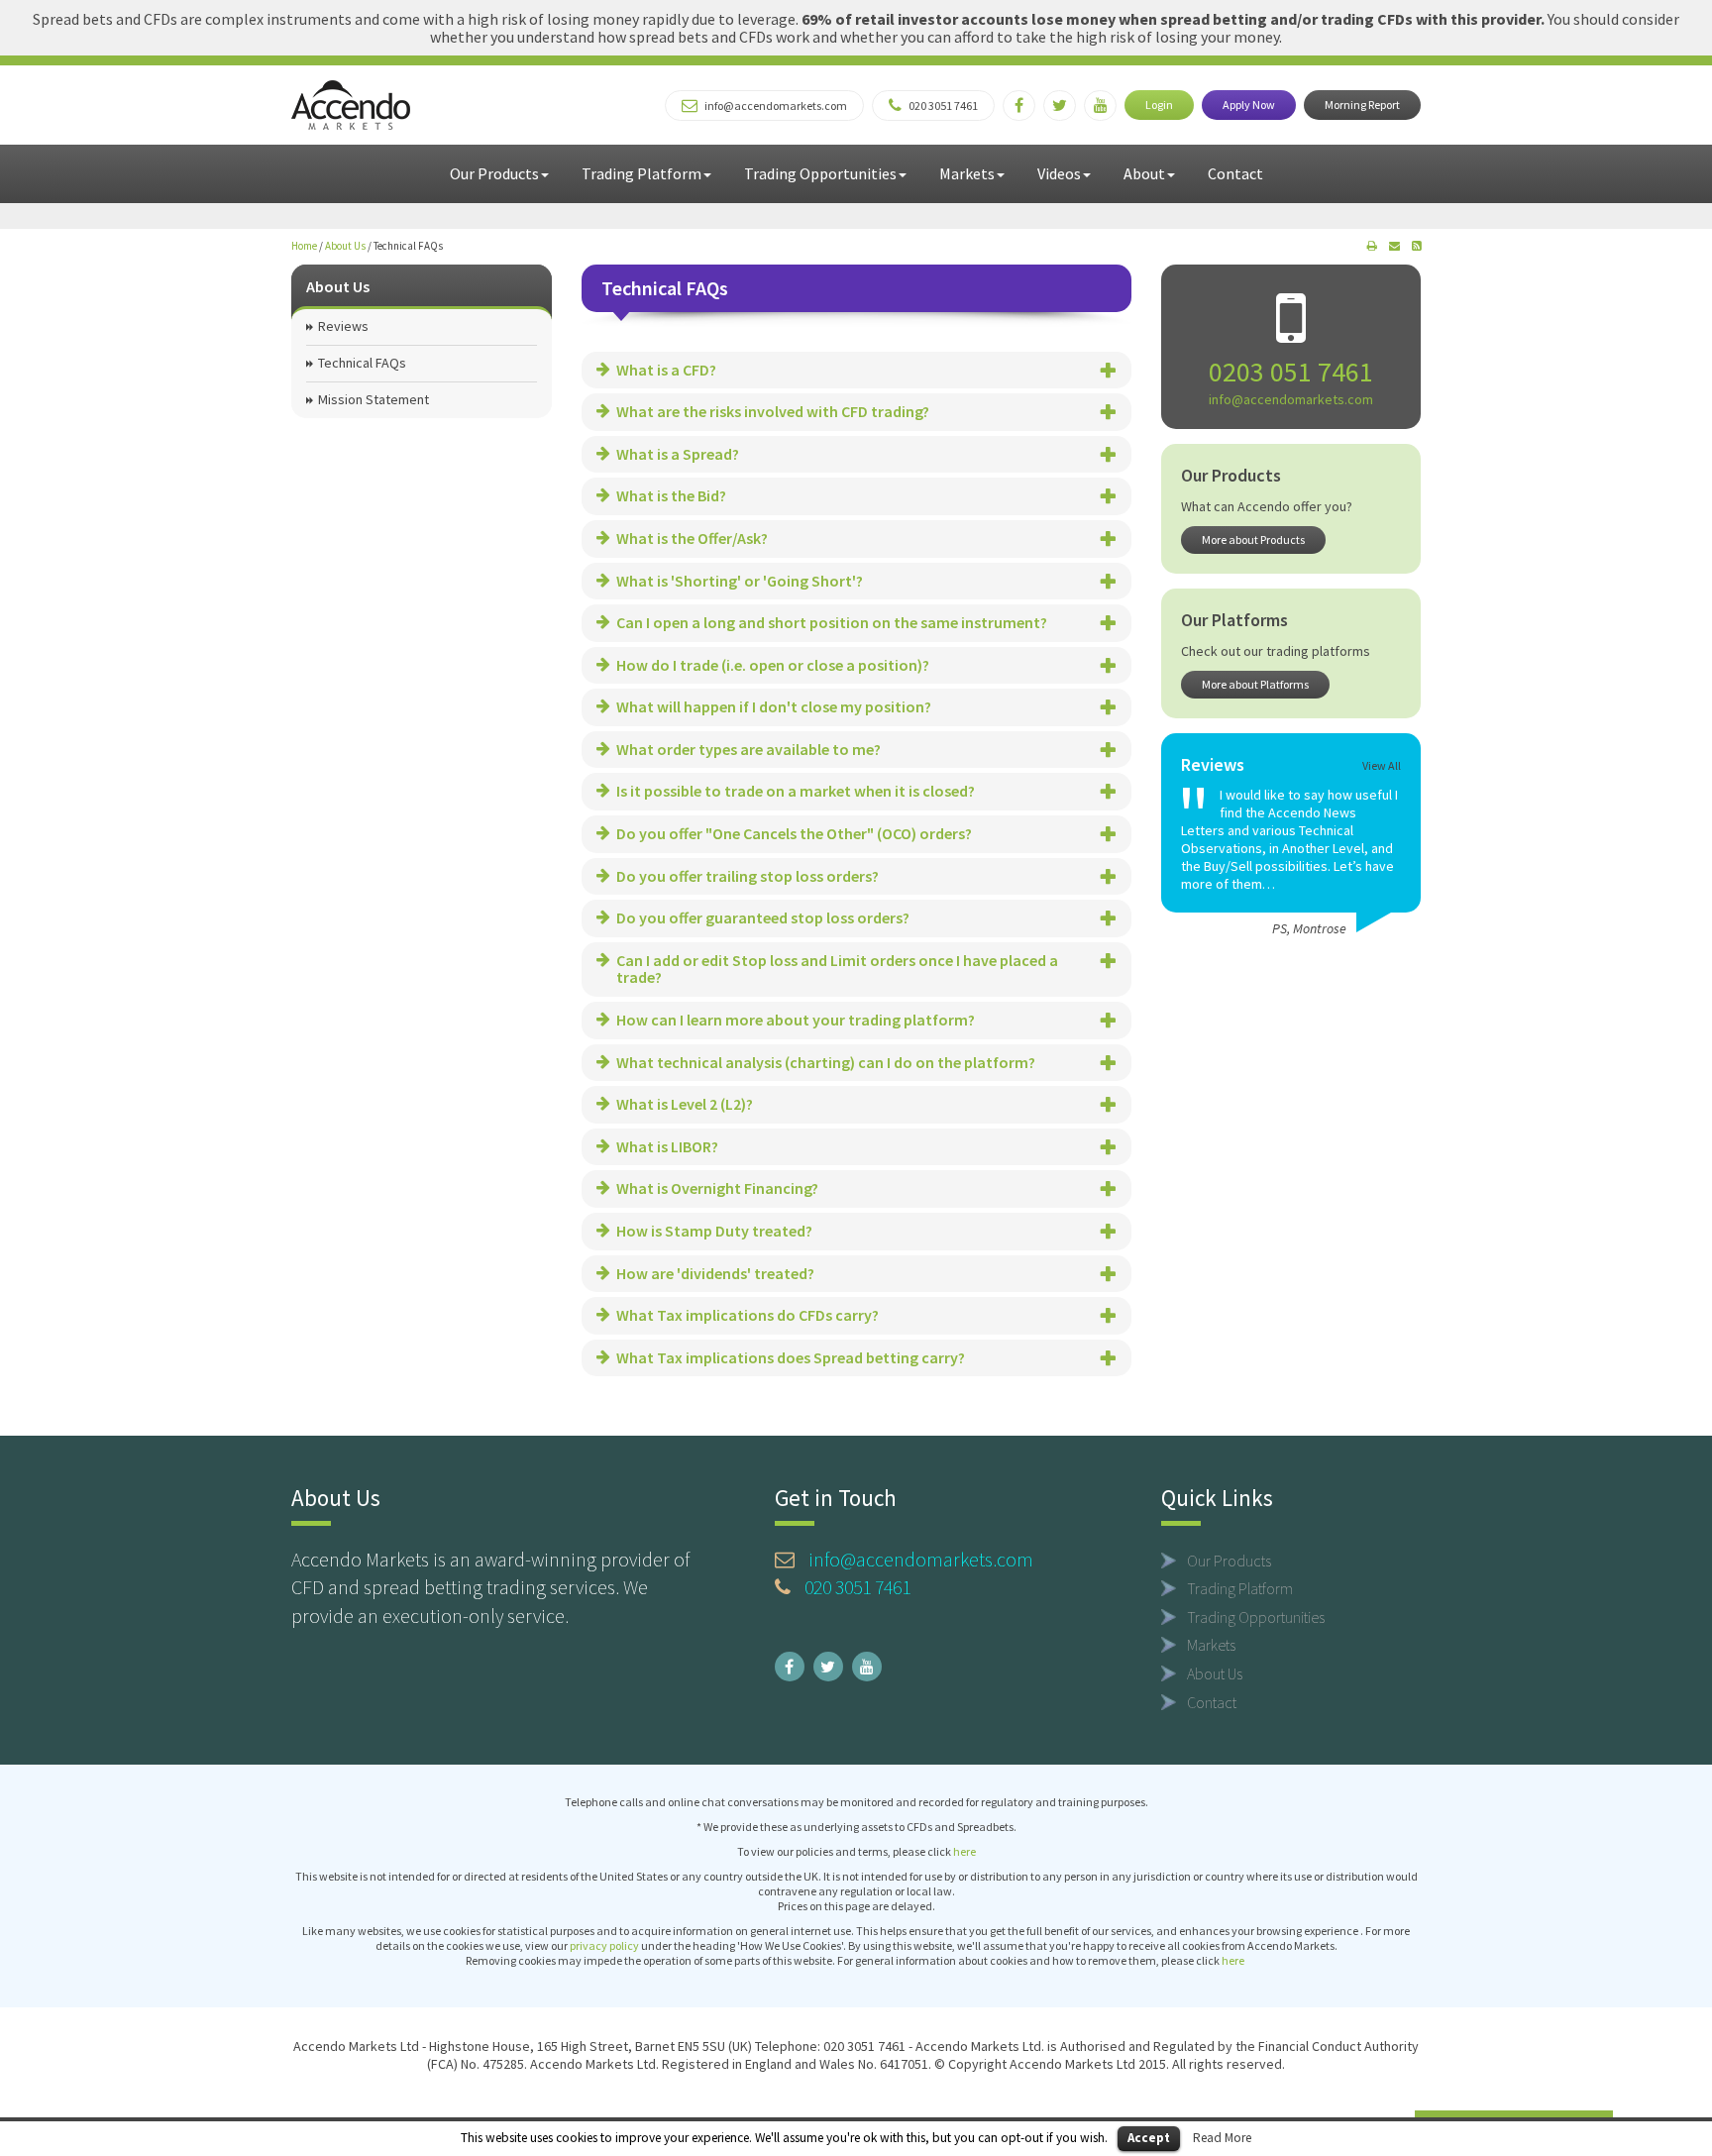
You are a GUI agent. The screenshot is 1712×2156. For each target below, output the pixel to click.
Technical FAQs (362, 363)
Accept (1149, 2138)
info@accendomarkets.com (1291, 399)
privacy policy (604, 1945)
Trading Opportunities (820, 173)
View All (1382, 765)
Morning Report (1362, 105)
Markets (967, 173)
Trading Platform (642, 173)
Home (304, 246)
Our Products (494, 173)
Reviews (343, 326)
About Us (345, 246)
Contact (1235, 173)
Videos (1059, 173)
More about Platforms (1255, 684)
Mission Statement (374, 399)
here (964, 1851)
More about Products (1253, 539)
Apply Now (1249, 105)
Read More (1222, 2138)
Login (1159, 105)
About (1144, 173)
